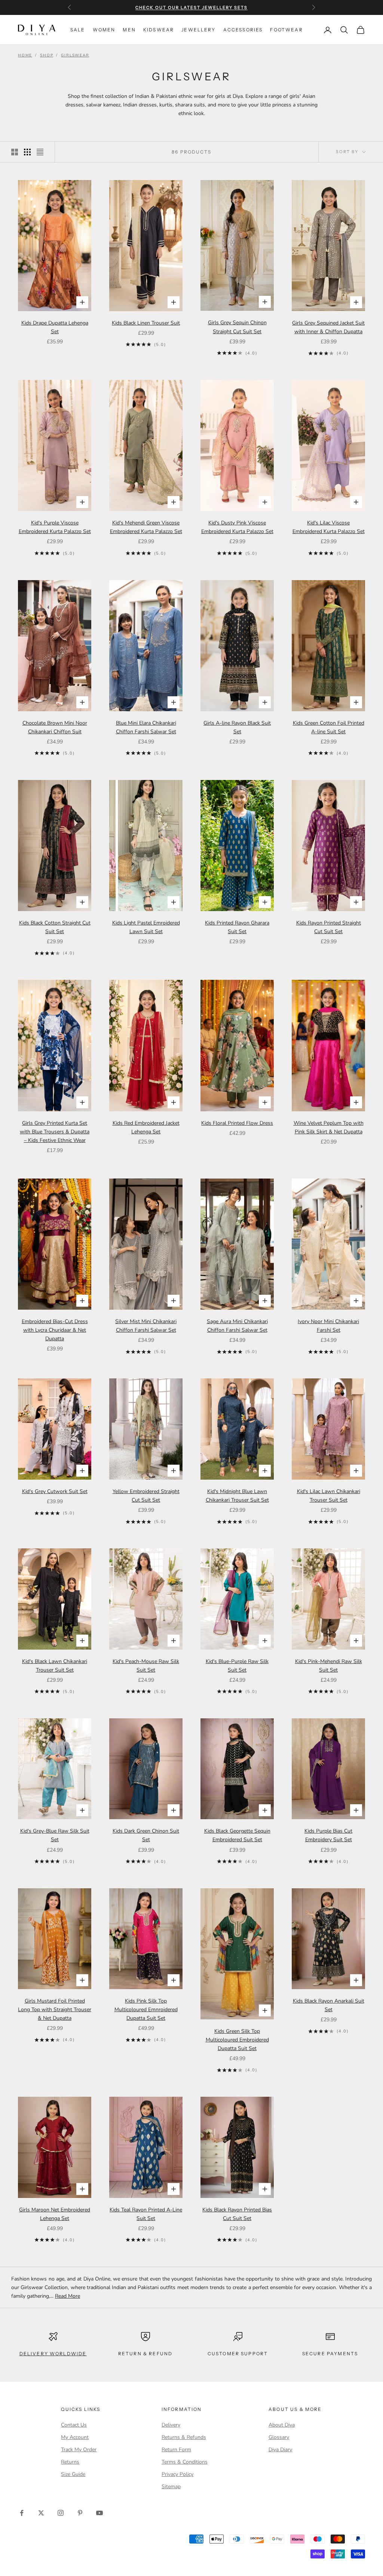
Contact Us (74, 2425)
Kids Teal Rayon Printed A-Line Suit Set (146, 2214)
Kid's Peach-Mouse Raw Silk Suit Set (146, 1666)
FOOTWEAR (286, 30)
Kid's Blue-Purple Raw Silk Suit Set (237, 1666)
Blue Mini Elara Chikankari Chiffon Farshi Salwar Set (146, 727)
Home (25, 55)
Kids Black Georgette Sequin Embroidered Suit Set (237, 1835)
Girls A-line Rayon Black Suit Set (237, 727)
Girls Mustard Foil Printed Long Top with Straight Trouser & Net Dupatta (55, 2010)
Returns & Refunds (184, 2437)
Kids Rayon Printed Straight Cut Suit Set (329, 927)
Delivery (171, 2425)
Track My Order (79, 2450)
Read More (68, 2296)
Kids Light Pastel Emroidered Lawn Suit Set (146, 927)
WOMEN (104, 30)
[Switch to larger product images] (15, 152)
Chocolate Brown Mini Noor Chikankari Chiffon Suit (55, 727)
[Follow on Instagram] (61, 2513)
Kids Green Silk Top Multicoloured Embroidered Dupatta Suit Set (237, 2040)
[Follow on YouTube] (99, 2513)
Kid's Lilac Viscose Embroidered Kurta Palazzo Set (329, 527)
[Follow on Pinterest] (80, 2513)
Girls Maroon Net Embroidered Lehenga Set (55, 2214)
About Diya (282, 2425)
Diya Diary (280, 2450)
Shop (47, 55)
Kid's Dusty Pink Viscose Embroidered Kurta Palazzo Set (237, 527)
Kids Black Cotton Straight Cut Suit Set (55, 927)
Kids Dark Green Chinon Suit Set (146, 1835)
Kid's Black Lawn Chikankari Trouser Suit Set (55, 1666)
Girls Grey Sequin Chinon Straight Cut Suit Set (237, 327)
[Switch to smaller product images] (27, 152)
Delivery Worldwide (53, 2354)
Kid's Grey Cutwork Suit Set (55, 1491)
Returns (70, 2462)
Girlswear (75, 55)
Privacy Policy (177, 2474)
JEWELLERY (198, 30)
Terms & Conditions (185, 2462)
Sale (78, 30)
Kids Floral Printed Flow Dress (237, 1123)
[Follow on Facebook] (22, 2513)
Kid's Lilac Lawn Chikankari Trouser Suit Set (329, 1496)
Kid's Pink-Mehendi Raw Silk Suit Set (329, 1666)
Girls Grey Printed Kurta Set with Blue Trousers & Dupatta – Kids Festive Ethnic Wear (55, 1132)
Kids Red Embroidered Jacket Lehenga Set (146, 1127)
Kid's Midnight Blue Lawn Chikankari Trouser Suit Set (237, 1496)
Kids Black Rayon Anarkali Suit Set (329, 2005)
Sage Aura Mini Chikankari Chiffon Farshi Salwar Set (237, 1326)
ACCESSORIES (243, 30)
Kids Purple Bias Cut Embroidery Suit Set (328, 1835)
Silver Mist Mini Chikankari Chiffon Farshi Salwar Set (146, 1326)
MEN (129, 30)
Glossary (279, 2437)
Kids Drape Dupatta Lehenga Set (55, 327)
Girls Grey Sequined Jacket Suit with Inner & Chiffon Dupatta (328, 327)
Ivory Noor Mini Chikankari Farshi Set (328, 1326)
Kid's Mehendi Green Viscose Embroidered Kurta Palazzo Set (146, 527)
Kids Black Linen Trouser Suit (146, 323)
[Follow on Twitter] (41, 2513)
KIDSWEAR (159, 30)
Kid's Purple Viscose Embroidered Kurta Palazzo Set (55, 527)
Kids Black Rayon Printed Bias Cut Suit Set (237, 2214)
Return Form (176, 2450)
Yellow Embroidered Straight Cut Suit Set (146, 1496)
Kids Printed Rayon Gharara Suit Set (237, 927)
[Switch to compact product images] (40, 152)
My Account (75, 2437)
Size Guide (73, 2474)
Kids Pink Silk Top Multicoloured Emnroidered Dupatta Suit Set (146, 2010)
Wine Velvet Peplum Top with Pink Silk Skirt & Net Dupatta (329, 1127)
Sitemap (171, 2487)
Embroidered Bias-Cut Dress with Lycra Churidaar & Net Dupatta (55, 1330)
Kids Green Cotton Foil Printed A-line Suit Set (329, 727)
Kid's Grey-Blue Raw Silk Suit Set (55, 1835)
